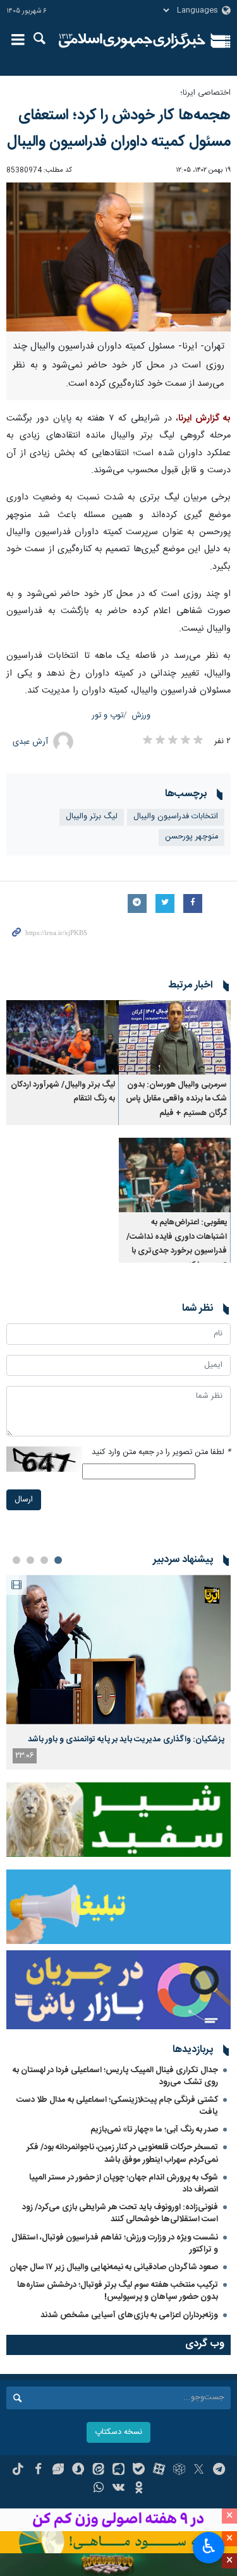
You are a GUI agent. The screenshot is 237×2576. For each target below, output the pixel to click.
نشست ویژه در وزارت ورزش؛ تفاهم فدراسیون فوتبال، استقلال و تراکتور (115, 2244)
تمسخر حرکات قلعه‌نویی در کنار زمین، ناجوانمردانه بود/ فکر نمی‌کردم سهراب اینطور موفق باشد (122, 2153)
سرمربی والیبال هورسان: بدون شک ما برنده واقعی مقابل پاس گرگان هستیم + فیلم (176, 1099)
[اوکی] (139, 2489)
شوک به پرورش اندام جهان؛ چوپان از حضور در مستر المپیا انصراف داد (124, 2184)
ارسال (24, 1500)
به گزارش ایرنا (204, 419)
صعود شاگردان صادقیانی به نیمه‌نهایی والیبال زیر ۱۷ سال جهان (114, 2267)
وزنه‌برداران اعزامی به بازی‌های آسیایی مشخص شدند (129, 2315)
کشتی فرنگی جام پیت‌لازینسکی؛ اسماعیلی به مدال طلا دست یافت (117, 2106)
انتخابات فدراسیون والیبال (176, 817)
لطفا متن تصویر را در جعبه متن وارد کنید (161, 1452)
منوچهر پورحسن (191, 837)
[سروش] (78, 2471)
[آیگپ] (118, 2471)
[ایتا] (98, 2471)
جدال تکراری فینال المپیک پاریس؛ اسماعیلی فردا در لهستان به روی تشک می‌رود (115, 2076)
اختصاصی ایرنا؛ (205, 93)
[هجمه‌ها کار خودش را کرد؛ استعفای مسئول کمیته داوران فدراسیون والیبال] (118, 257)
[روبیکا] (179, 2471)
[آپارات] (159, 2471)
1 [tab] (58, 1560)
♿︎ (209, 2546)
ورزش (141, 716)
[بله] (139, 2471)
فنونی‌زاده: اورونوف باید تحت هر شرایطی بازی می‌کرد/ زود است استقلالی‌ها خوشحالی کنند (120, 2213)
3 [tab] (30, 1560)
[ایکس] (199, 2471)
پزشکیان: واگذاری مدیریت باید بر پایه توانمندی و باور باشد (126, 1739)
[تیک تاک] (18, 2471)
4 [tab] (16, 1560)
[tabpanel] (118, 1672)
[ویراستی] (58, 2471)
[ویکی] (118, 2489)
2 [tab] (44, 1560)
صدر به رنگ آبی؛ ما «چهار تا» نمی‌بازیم (154, 2130)
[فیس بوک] (38, 2471)
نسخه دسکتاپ (118, 2432)
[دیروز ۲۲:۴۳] (118, 1649)
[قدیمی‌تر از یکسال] (175, 1037)
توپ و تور (108, 716)
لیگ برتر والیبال (92, 817)
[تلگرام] (219, 2471)
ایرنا (132, 41)
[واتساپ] (98, 2489)
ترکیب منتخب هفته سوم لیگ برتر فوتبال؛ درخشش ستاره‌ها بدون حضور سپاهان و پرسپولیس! (118, 2291)
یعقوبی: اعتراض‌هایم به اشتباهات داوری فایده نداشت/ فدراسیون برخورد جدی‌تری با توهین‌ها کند (177, 1244)
